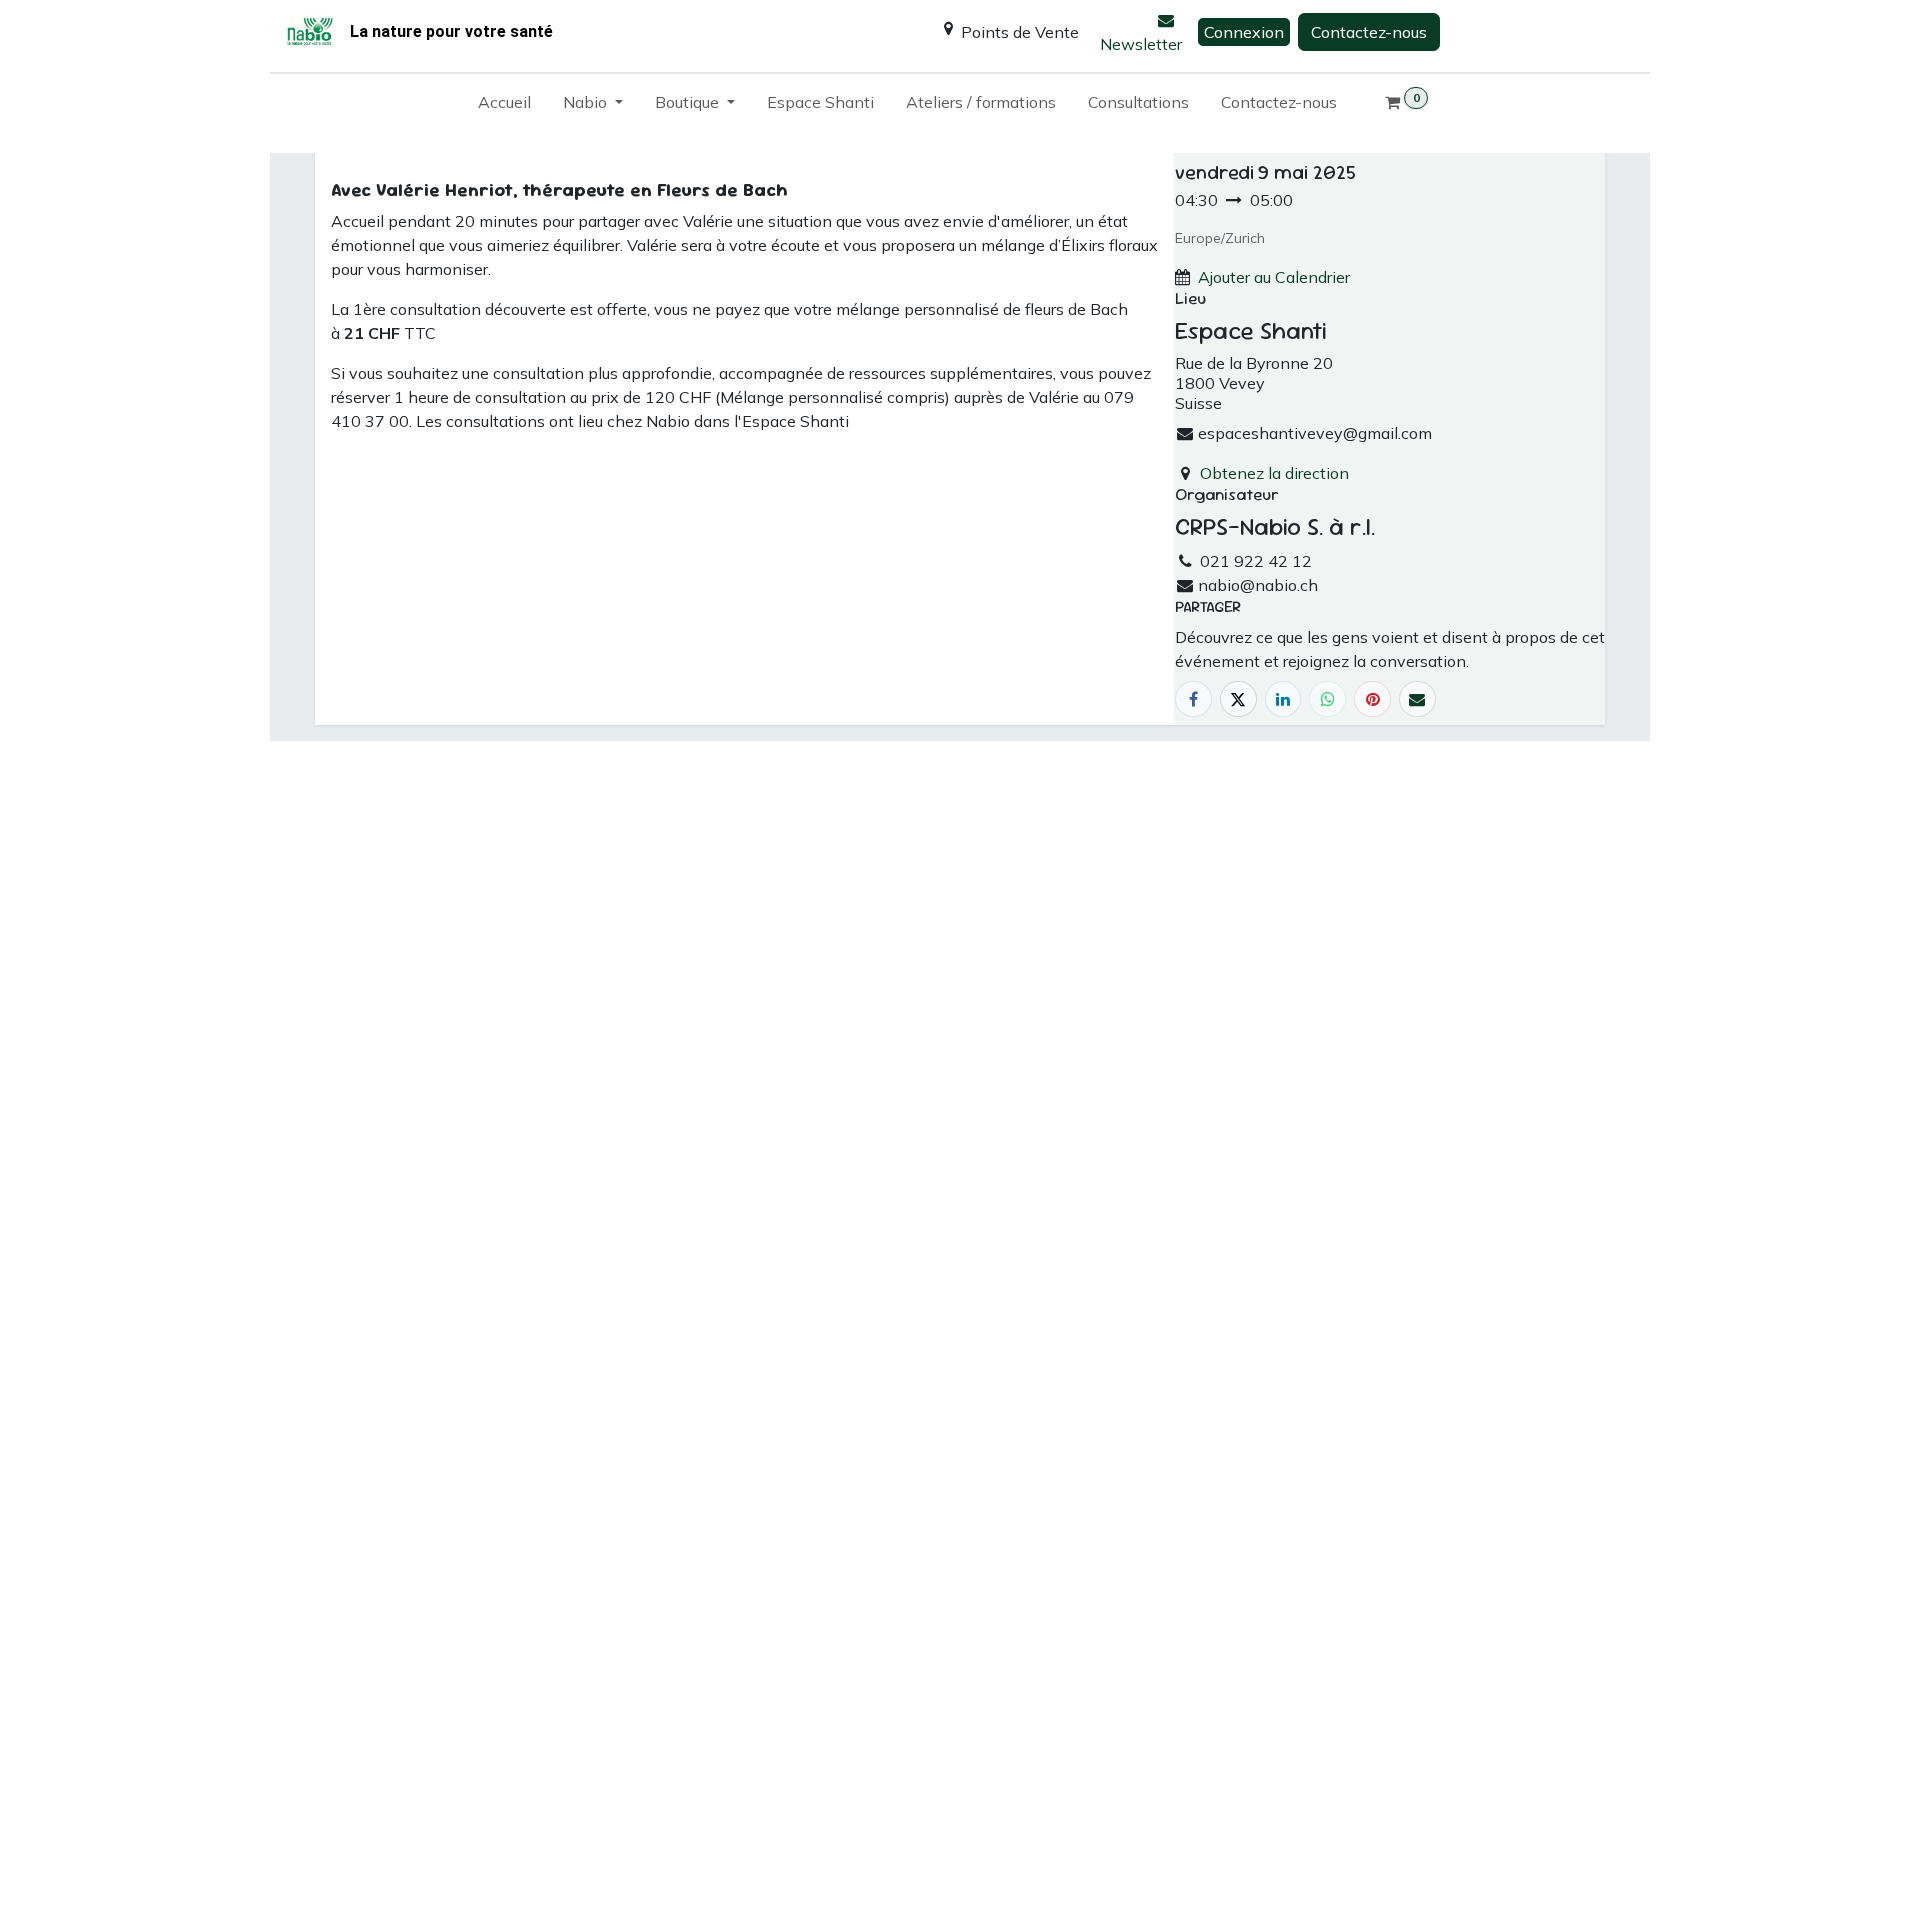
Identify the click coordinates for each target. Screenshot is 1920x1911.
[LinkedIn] (1283, 699)
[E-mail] (1417, 699)
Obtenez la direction (1274, 473)
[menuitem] (504, 106)
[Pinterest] (1372, 699)
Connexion (1244, 32)
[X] (1238, 699)
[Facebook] (1193, 699)
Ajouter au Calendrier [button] (1274, 277)
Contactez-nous (1369, 32)
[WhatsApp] (1327, 699)
